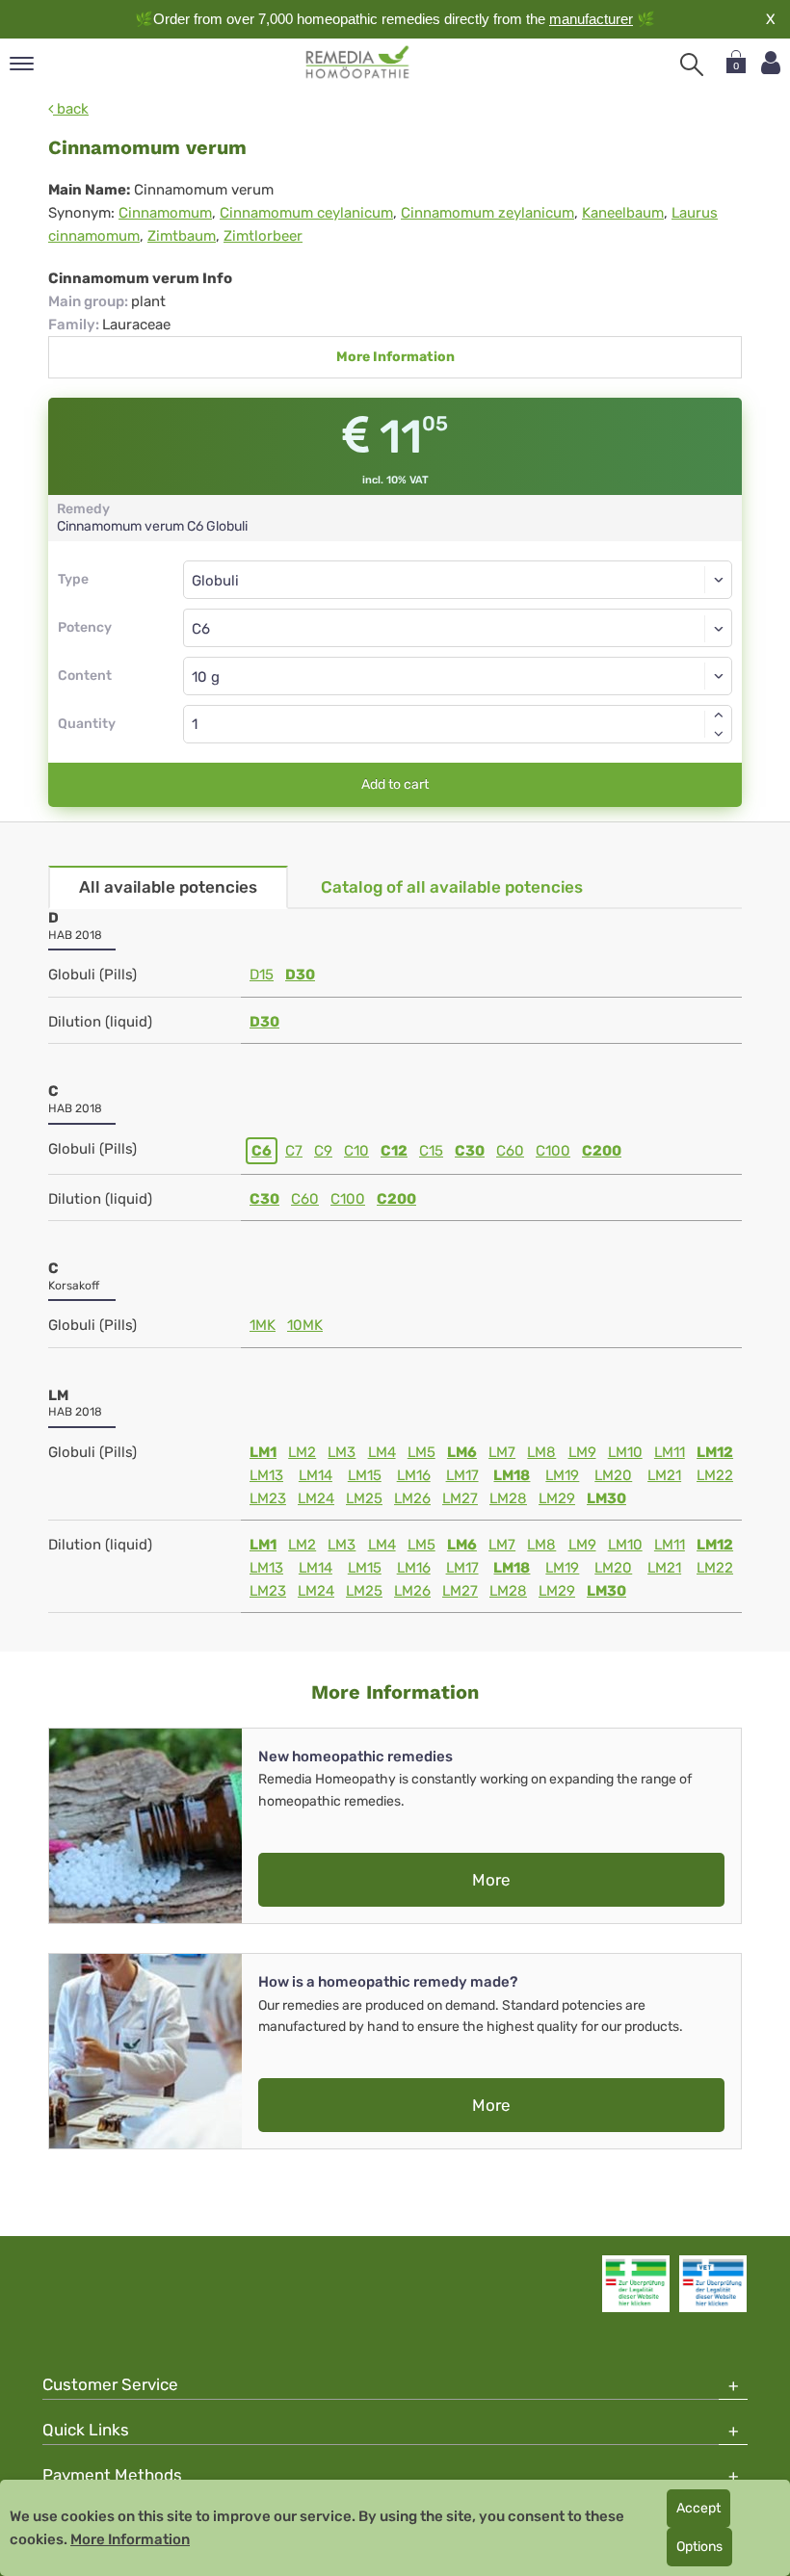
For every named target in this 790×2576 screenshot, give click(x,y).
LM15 (365, 1475)
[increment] (719, 715)
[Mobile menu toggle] (22, 65)
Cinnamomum (165, 213)
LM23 (268, 1498)
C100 (553, 1151)
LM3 (342, 1452)
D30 (300, 975)
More (491, 1880)
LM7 (502, 1452)
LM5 (421, 1452)
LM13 (266, 1475)
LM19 (562, 1475)
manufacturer (591, 19)
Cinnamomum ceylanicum (306, 213)
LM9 (582, 1452)
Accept (698, 2508)
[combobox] (458, 628)
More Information (395, 357)
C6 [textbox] (201, 629)
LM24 (316, 1498)
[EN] (358, 63)
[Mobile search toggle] (692, 65)
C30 (470, 1151)
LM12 (715, 1452)
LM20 (613, 1475)
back (71, 109)
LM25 (364, 1498)
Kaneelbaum (623, 213)
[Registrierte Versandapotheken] (636, 2283)
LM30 (606, 1498)
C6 (262, 1151)
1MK (263, 1325)
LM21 (664, 1475)
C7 (294, 1151)
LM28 (508, 1498)
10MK (305, 1325)
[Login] (771, 63)
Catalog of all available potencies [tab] (452, 887)
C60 (510, 1151)
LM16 (414, 1475)
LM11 (670, 1452)
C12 (394, 1151)
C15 (431, 1151)
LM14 (316, 1475)
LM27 (460, 1498)
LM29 (557, 1498)
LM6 (462, 1452)
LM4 (382, 1452)
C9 (323, 1151)
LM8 (541, 1452)
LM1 (263, 1452)
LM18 (512, 1475)
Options (699, 2547)
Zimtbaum (182, 236)
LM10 (625, 1452)
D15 (262, 975)
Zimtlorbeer (263, 236)
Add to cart (395, 784)
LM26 (412, 1498)
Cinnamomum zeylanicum (487, 213)
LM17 (462, 1475)
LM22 (715, 1475)
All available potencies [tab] (168, 887)
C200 (602, 1151)
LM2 (302, 1452)
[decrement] (719, 734)
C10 (356, 1151)
